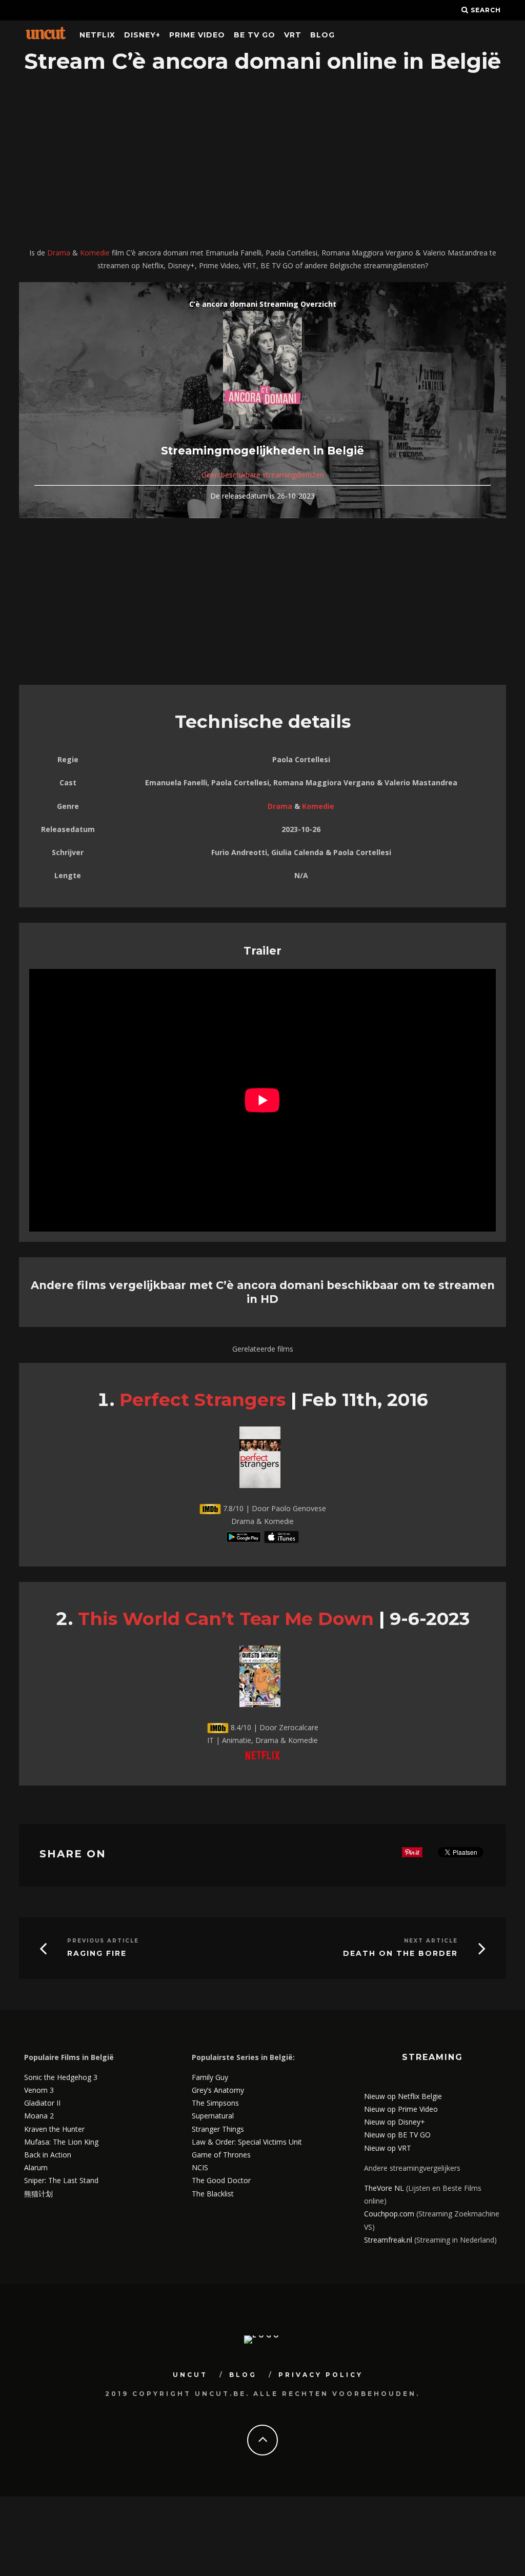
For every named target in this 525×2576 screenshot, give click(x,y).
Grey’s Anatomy (218, 2090)
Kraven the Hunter (54, 2129)
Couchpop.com (389, 2214)
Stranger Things (218, 2129)
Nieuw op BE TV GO (397, 2135)
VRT (293, 35)
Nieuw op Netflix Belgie (403, 2096)
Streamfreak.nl (388, 2240)
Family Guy (210, 2077)
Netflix (97, 35)
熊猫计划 (38, 2194)
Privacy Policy (321, 2375)
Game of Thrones (221, 2155)
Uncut (190, 2375)
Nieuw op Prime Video (401, 2109)
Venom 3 (39, 2090)
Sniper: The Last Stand (61, 2180)
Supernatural (213, 2116)
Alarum (36, 2167)
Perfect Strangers (203, 1400)
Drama (59, 253)
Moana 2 (39, 2116)
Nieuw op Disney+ (395, 2122)
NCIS (200, 2167)
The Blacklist (213, 2194)
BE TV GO (255, 35)
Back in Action (48, 2155)
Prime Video (197, 35)
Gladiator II (42, 2103)
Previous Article (103, 1941)
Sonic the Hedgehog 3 (61, 2077)
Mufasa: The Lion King (61, 2142)
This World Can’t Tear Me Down (226, 1619)
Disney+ (142, 35)
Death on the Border (400, 1954)
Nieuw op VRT (388, 2148)
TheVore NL (384, 2188)
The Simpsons (215, 2103)
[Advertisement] (262, 162)
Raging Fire (97, 1954)
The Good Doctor (221, 2180)
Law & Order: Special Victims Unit (247, 2142)
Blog (322, 35)
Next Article (431, 1941)
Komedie (95, 253)
